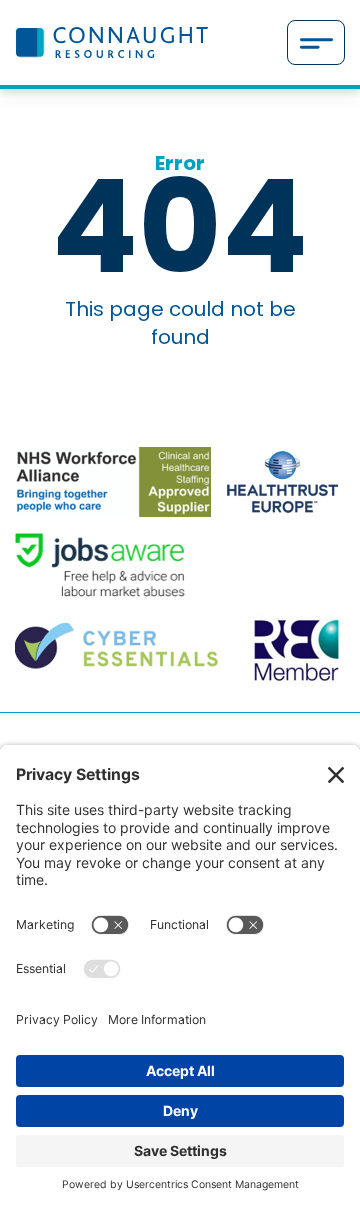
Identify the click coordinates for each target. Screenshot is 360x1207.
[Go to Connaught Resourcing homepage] (111, 42)
